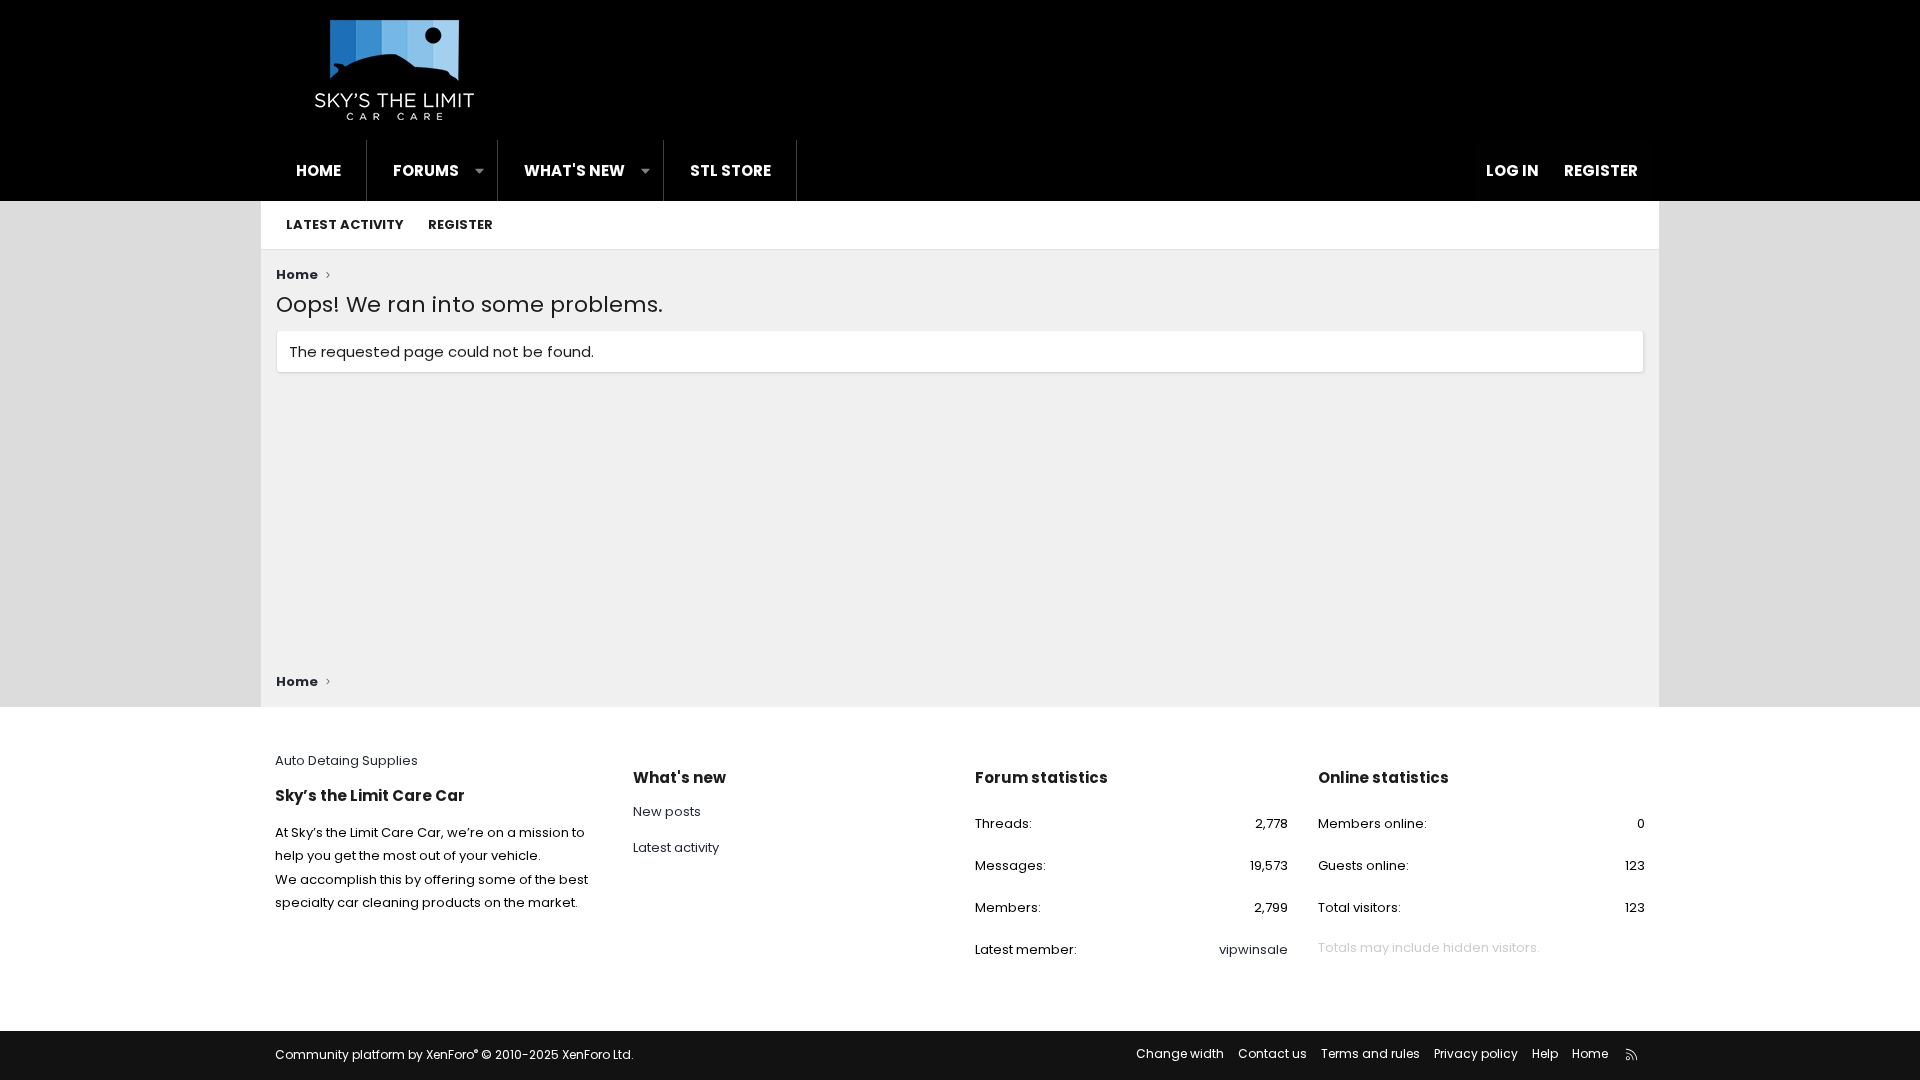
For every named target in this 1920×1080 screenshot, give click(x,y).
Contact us (1272, 1053)
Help (1545, 1053)
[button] (479, 170)
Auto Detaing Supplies (346, 760)
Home (318, 170)
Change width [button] (1180, 1053)
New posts (667, 812)
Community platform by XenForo (454, 1054)
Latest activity (345, 224)
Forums (426, 170)
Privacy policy (1476, 1053)
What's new (574, 170)
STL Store (730, 170)
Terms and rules (1370, 1053)
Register (460, 224)
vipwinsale (1253, 949)
